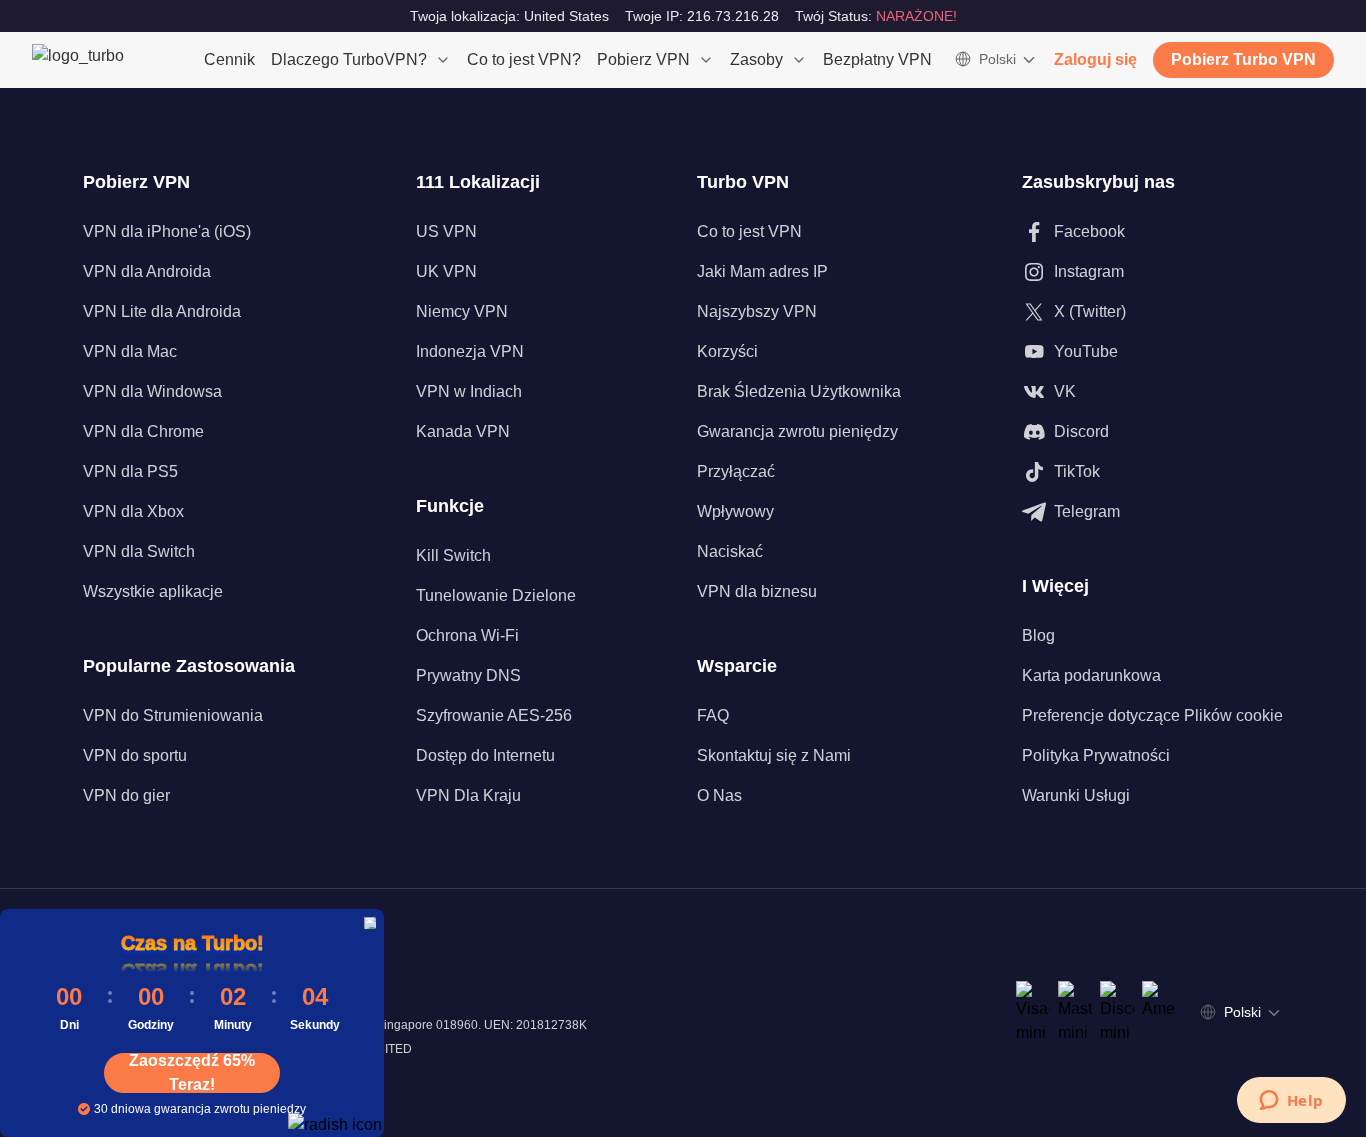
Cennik (229, 59)
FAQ (713, 715)
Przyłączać (736, 471)
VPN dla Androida (147, 271)
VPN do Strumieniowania (173, 715)
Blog (1038, 635)
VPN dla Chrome (143, 431)
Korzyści (727, 351)
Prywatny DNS (468, 675)
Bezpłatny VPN (877, 59)
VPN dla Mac (130, 351)
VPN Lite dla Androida (162, 311)
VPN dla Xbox (133, 511)
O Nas (719, 795)
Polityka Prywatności (1096, 755)
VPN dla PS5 (130, 471)
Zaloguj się (1095, 59)
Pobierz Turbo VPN (1243, 59)
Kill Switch (453, 555)
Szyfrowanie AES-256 (494, 715)
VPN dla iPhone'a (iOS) (167, 231)
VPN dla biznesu (757, 591)
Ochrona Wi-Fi (467, 635)
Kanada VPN (463, 431)
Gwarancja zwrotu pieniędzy (797, 431)
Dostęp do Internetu (485, 755)
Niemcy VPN (462, 311)
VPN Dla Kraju (468, 795)
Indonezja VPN (470, 351)
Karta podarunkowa (1091, 675)
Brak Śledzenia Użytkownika (799, 391)
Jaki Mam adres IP (762, 271)
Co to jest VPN (749, 231)
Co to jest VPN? (524, 59)
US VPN (446, 231)
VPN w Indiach (469, 391)
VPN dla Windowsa (152, 391)
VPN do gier (126, 795)
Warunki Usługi (1076, 795)
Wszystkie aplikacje (153, 591)
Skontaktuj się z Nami (774, 755)
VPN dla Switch (139, 551)
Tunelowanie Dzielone (496, 595)
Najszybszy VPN (757, 311)
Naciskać (730, 551)
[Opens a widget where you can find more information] (1291, 1102)
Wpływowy (735, 511)
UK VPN (446, 271)
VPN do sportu (135, 755)
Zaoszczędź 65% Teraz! (192, 1073)
